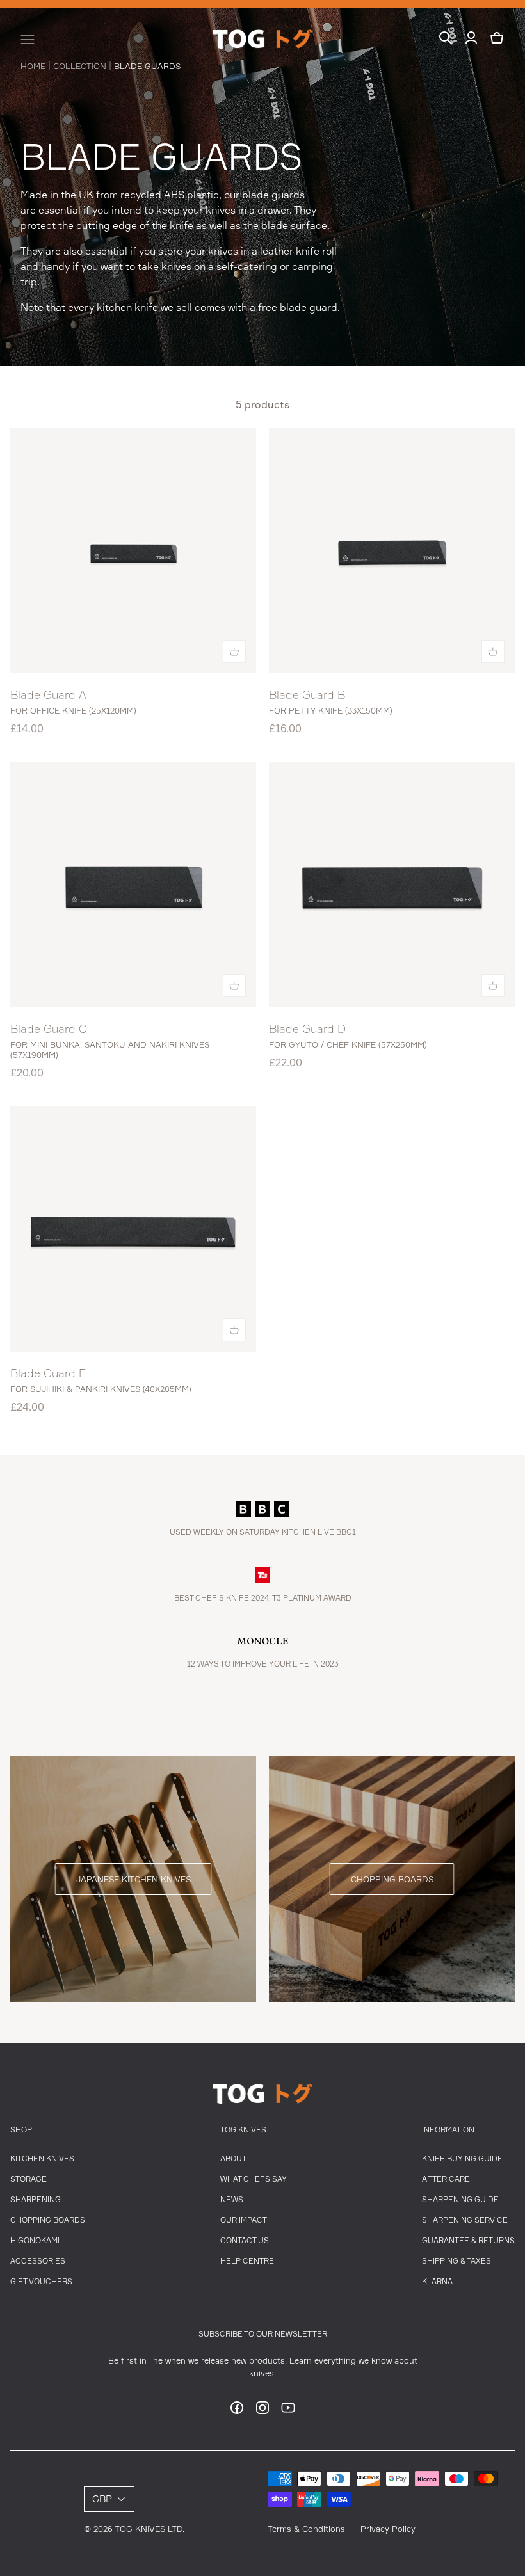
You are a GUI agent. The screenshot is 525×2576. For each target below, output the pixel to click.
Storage (28, 2179)
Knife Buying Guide (462, 2158)
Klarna (437, 2281)
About (233, 2158)
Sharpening (36, 2199)
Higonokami (35, 2240)
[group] (133, 1879)
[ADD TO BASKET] (234, 652)
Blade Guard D (307, 1028)
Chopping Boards (48, 2220)
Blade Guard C (49, 1028)
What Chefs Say (254, 2179)
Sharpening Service (465, 2220)
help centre (247, 2261)
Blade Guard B (307, 694)
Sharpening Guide (460, 2199)
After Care (446, 2179)
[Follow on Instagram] (262, 2412)
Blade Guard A (48, 694)
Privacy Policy (388, 2529)
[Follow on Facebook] (237, 2412)
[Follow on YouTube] (288, 2412)
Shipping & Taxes (456, 2261)
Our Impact (244, 2220)
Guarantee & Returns (468, 2240)
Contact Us (245, 2240)
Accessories (38, 2261)
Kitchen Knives (42, 2158)
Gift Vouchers (41, 2281)
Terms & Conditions (306, 2529)
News (232, 2199)
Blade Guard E (48, 1373)
